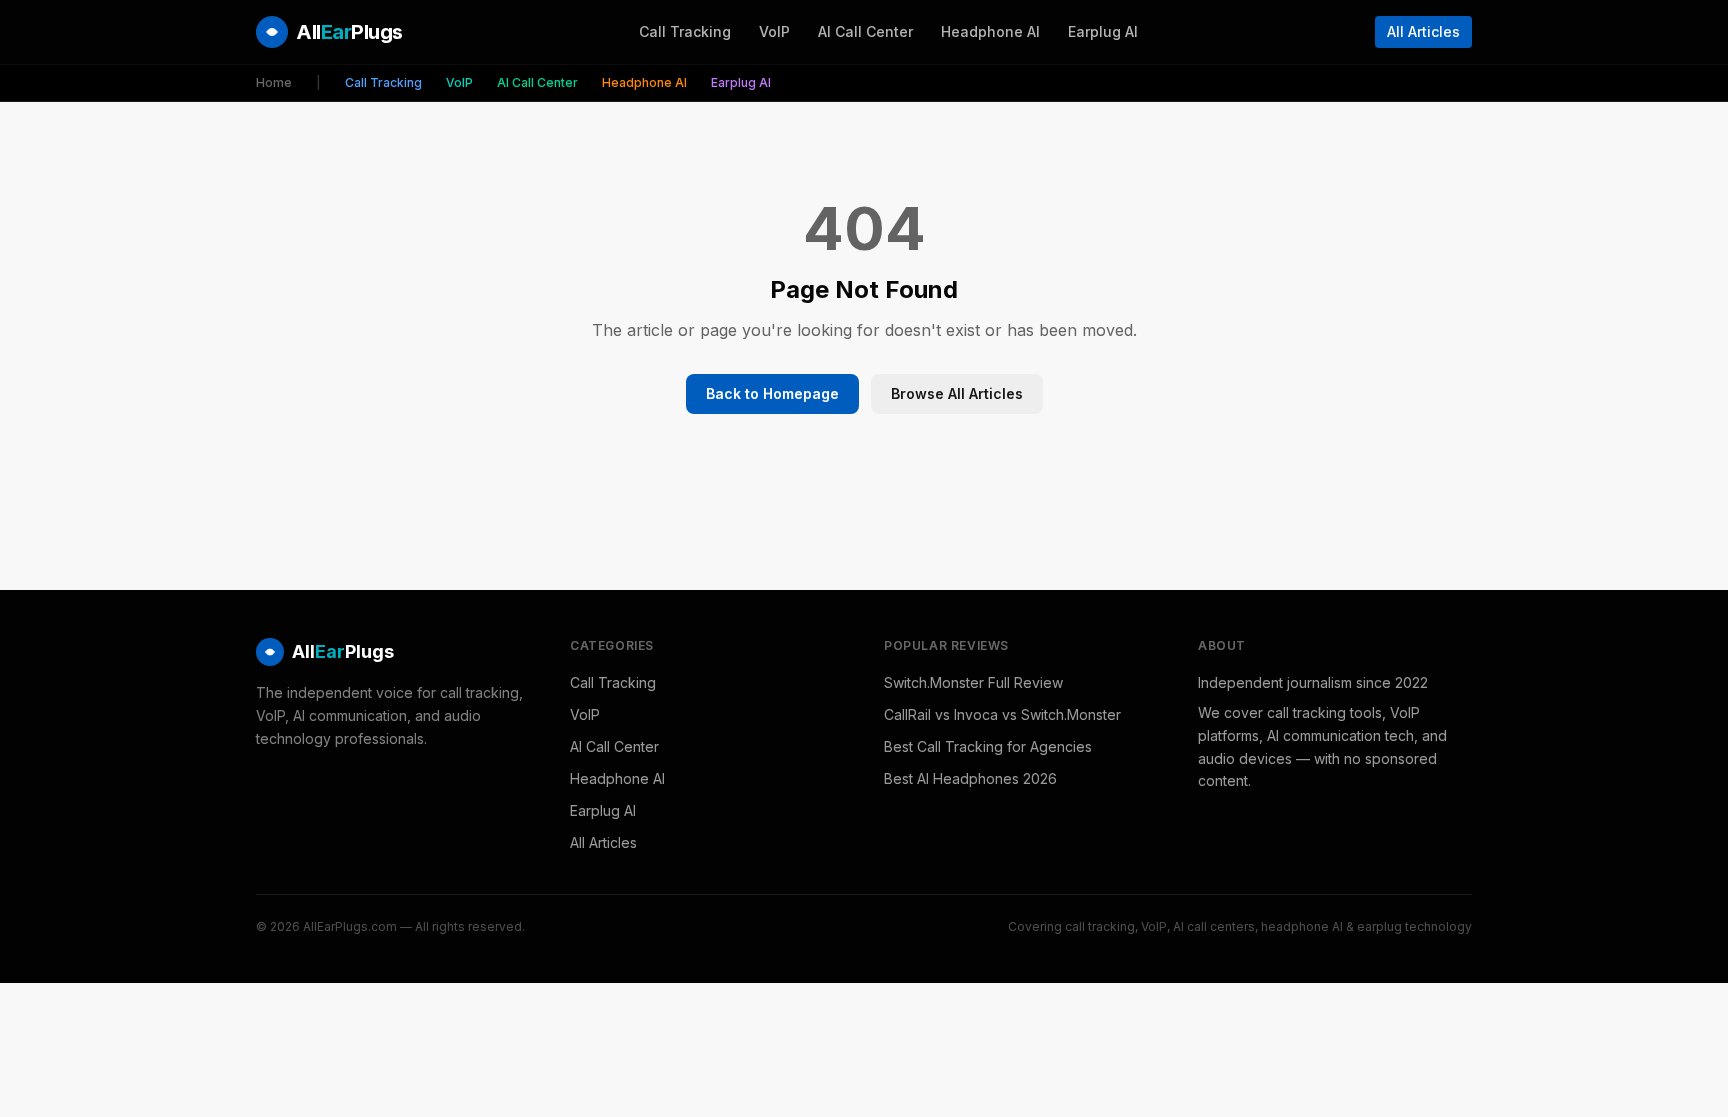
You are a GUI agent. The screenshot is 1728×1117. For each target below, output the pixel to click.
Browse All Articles (957, 393)
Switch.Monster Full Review (973, 682)
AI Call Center (865, 31)
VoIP (774, 31)
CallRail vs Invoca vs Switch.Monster (1002, 714)
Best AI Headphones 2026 (970, 778)
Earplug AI (1103, 31)
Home (274, 82)
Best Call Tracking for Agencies (988, 746)
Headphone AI (990, 31)
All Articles (1423, 31)
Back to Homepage (772, 393)
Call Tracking (685, 31)
